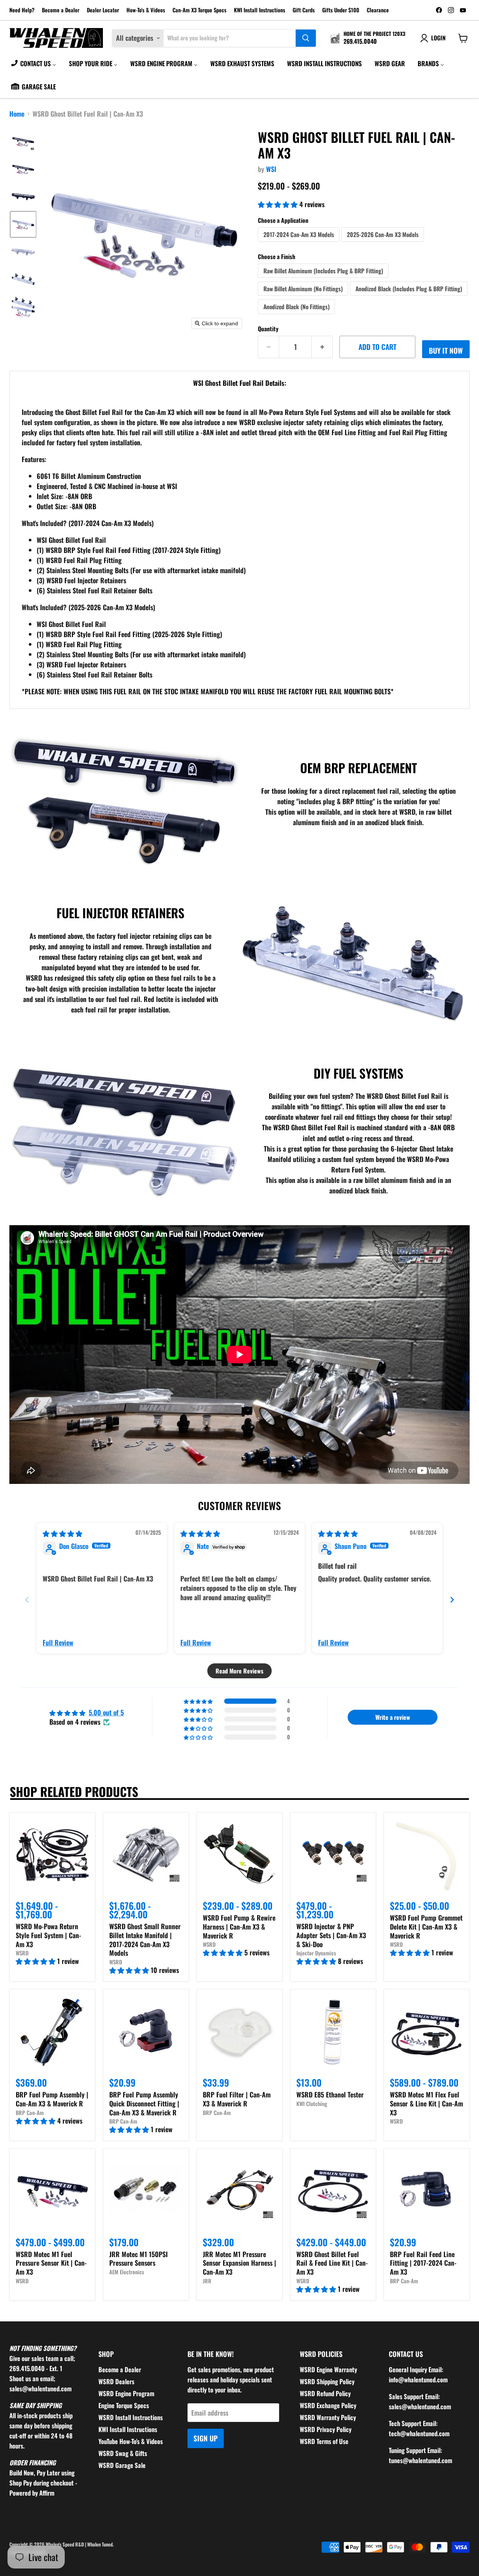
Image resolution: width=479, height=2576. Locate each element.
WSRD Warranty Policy (328, 2417)
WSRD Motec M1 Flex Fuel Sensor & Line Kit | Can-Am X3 (426, 2103)
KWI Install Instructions (260, 10)
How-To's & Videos (146, 10)
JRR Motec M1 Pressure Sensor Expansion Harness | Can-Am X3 (239, 2263)
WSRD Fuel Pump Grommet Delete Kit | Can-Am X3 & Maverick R (426, 1926)
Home (17, 114)
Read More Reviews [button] (239, 1671)
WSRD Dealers (116, 2381)
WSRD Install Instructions (131, 2417)
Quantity (268, 329)
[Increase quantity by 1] (322, 347)
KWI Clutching (312, 2104)
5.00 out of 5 (106, 1712)
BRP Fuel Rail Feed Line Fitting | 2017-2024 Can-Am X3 (423, 2263)
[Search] (306, 38)
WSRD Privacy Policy (326, 2429)
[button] (23, 141)
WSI (271, 169)
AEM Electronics (127, 2272)
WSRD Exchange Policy (328, 2405)
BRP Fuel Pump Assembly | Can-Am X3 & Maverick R (52, 2099)
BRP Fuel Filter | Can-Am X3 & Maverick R (237, 2099)
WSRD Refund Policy (325, 2393)
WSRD (22, 1953)
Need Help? (22, 10)
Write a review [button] (393, 1717)
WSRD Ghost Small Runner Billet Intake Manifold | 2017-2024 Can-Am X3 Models (145, 1939)
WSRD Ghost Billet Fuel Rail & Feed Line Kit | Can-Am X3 (332, 2263)
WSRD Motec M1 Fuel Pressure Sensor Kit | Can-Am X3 (51, 2263)
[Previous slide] (27, 1600)
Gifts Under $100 (341, 10)
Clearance (378, 10)
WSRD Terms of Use (324, 2441)
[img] (62, 1533)
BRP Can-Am (30, 2113)
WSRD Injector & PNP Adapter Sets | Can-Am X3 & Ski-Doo (331, 1935)
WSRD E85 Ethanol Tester (330, 2094)
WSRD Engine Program (126, 2393)
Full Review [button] (58, 1643)
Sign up (206, 2438)
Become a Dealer (61, 10)
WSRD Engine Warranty (328, 2369)
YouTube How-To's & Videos (131, 2441)
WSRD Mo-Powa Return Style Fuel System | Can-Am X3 (48, 1935)
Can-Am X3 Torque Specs (199, 10)
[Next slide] (452, 1600)
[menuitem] (33, 63)
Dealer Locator (103, 10)
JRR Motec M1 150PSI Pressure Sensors (138, 2259)
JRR (207, 2281)
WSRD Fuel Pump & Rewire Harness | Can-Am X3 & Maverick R (239, 1926)
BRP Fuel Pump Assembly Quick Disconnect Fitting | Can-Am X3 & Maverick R (144, 2103)
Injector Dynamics (316, 1953)
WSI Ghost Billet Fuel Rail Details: (240, 383)
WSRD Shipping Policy (327, 2381)
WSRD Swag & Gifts (123, 2453)
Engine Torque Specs (124, 2405)
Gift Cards (304, 10)
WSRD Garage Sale (122, 2465)
